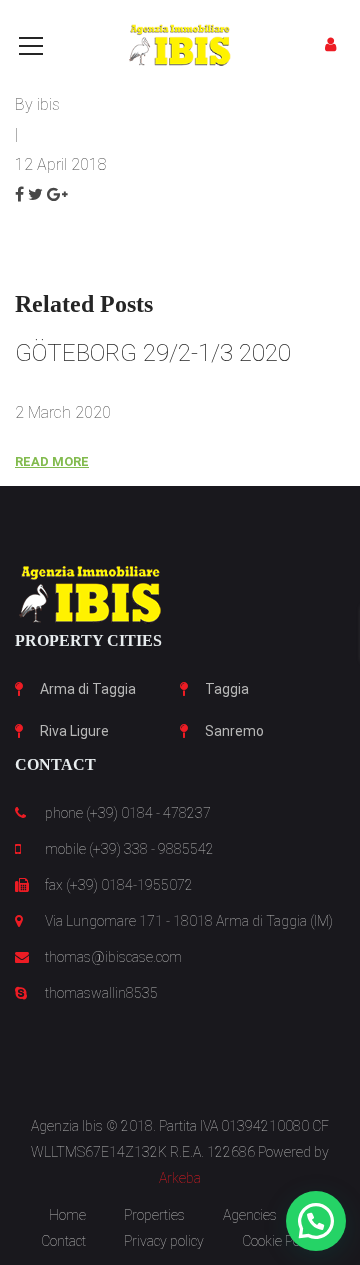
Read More (52, 461)
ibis (48, 104)
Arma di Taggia (88, 689)
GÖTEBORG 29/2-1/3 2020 (153, 353)
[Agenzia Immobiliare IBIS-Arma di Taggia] (180, 44)
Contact (63, 1241)
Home (67, 1215)
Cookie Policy (280, 1241)
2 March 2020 (63, 412)
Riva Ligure (74, 731)
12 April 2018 (61, 164)
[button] (316, 1221)
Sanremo (234, 731)
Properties (154, 1215)
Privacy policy (164, 1241)
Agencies (250, 1215)
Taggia (227, 689)
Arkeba (180, 1178)
